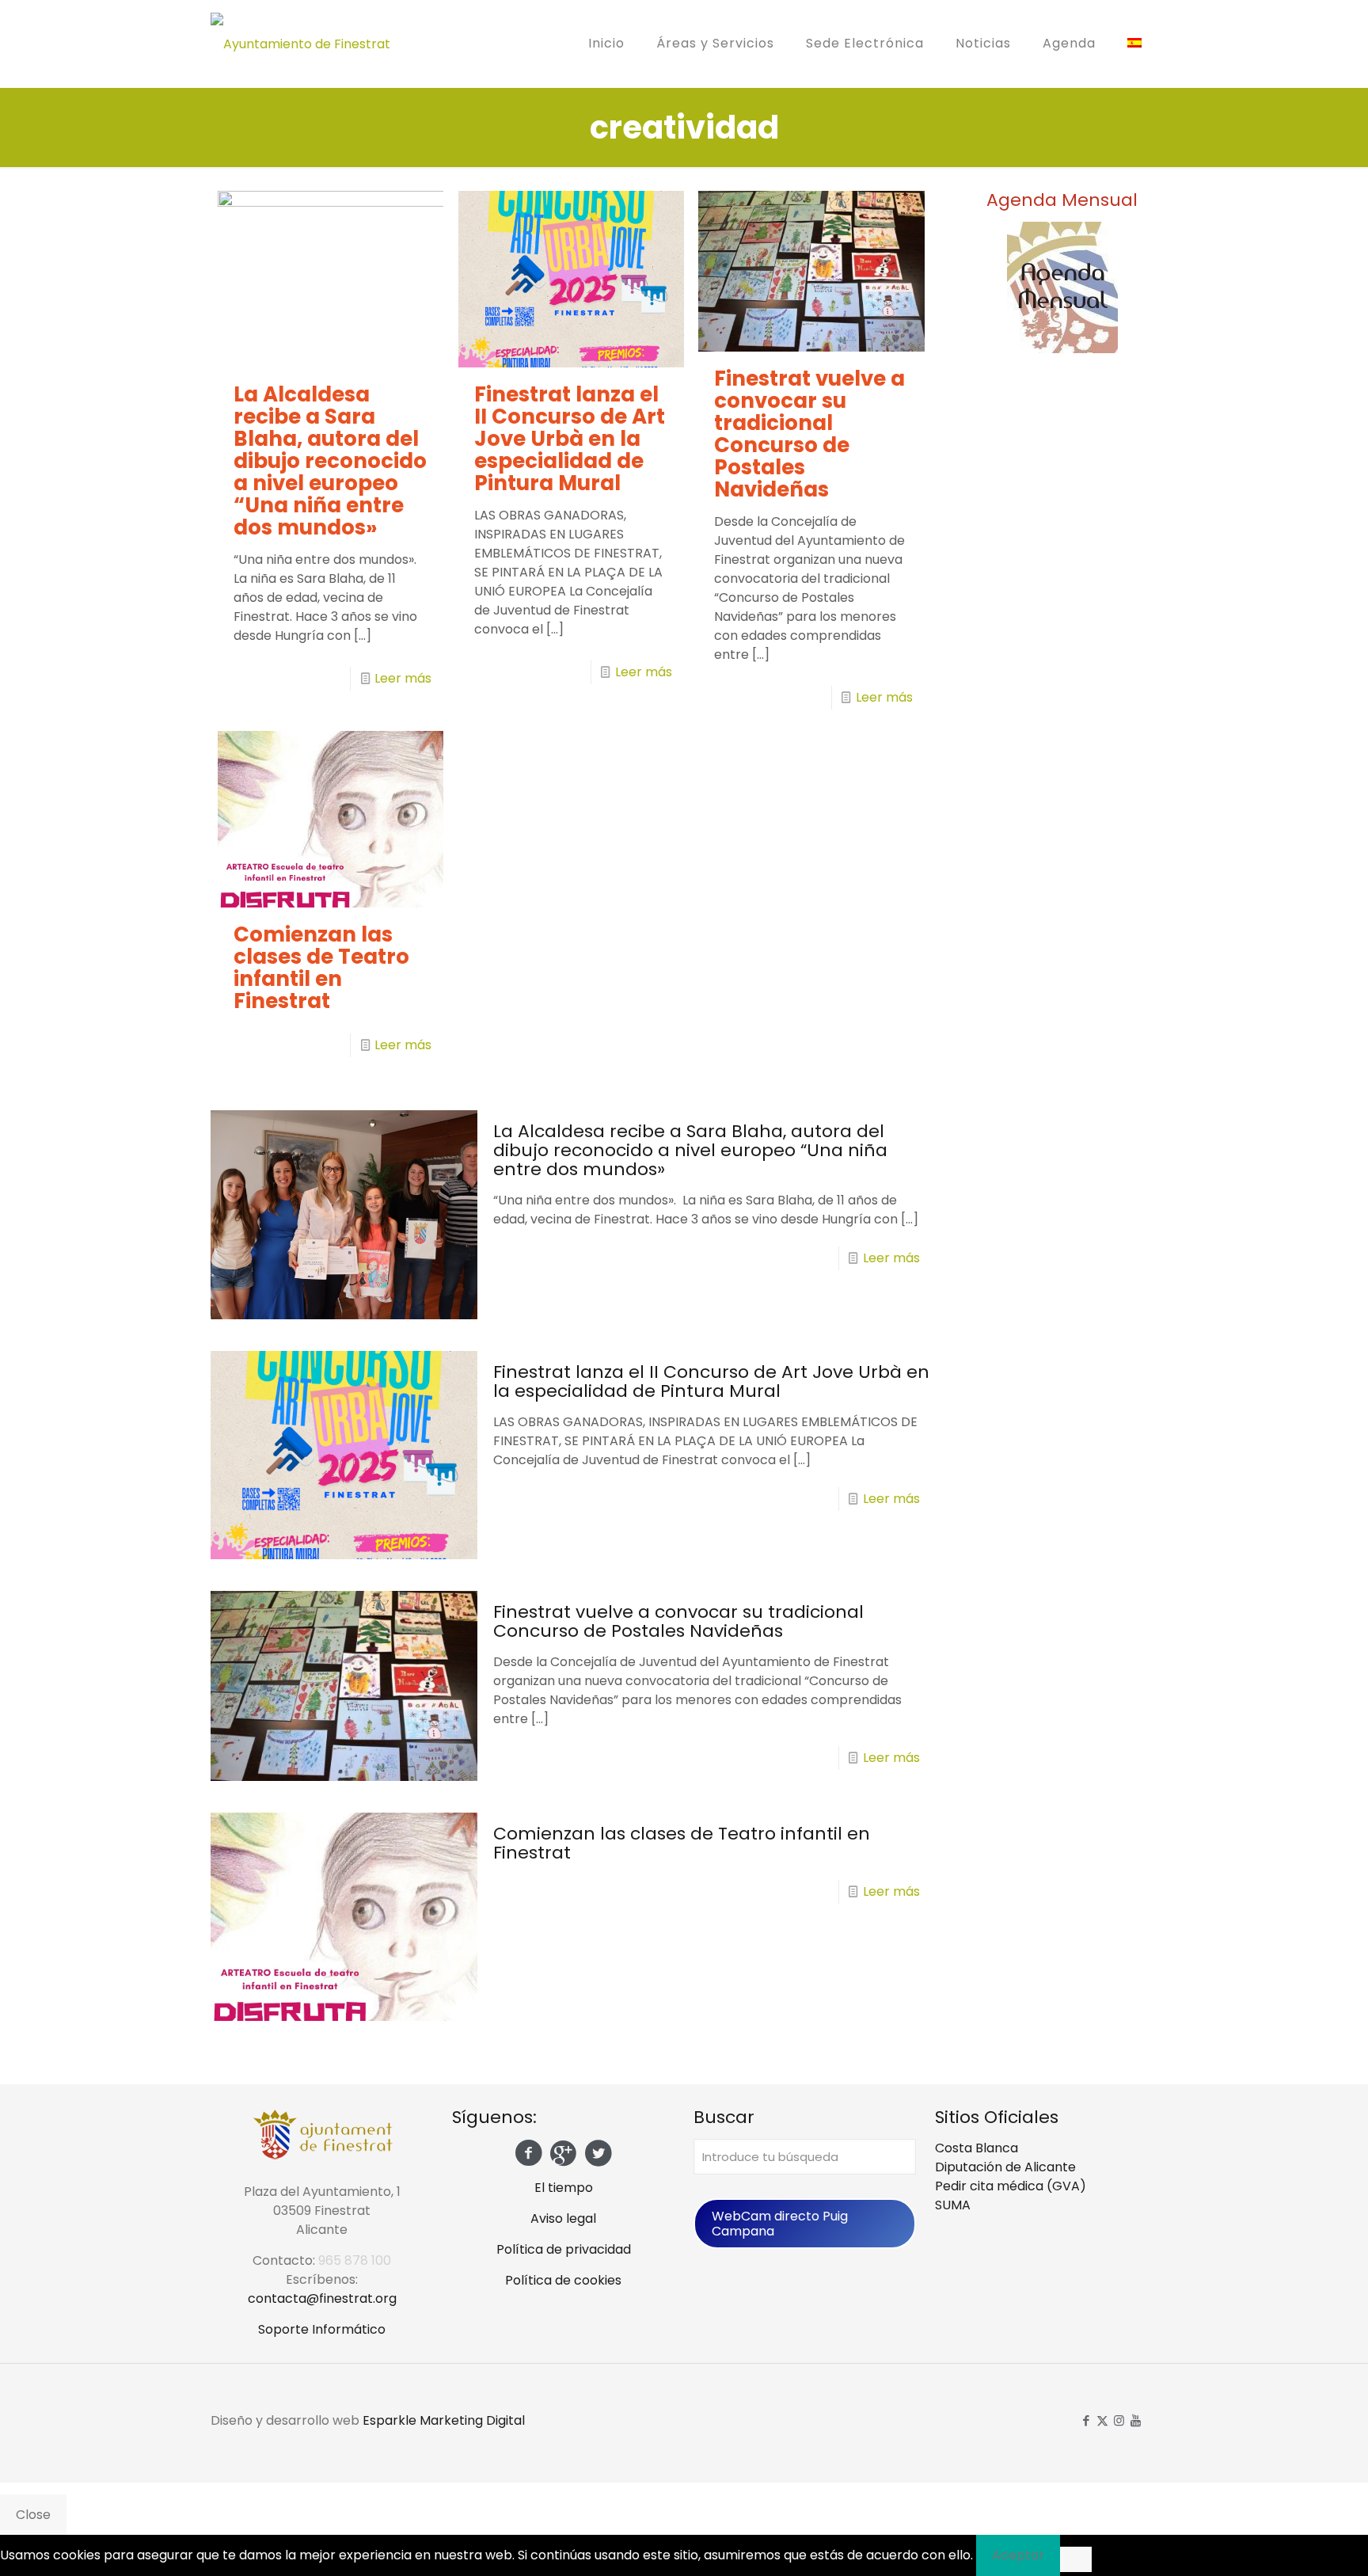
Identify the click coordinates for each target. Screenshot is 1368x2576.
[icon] (1136, 2420)
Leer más (403, 678)
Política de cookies (563, 2280)
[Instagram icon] (1119, 2420)
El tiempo (564, 2188)
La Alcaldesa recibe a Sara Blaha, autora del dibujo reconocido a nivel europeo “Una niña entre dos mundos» (330, 461)
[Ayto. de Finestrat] (300, 44)
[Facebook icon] (1086, 2420)
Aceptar (1018, 2555)
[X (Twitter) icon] (1102, 2420)
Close (33, 2515)
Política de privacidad (564, 2249)
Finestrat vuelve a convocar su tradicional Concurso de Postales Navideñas (809, 434)
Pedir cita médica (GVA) (1011, 2186)
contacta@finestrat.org (322, 2298)
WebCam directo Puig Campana (780, 2224)
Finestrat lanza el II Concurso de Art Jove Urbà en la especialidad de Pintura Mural (570, 439)
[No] (1076, 2559)
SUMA (953, 2205)
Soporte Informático (322, 2329)
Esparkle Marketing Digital (444, 2420)
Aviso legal (563, 2218)
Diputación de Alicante (1005, 2167)
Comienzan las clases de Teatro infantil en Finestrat (321, 968)
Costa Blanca (977, 2148)
